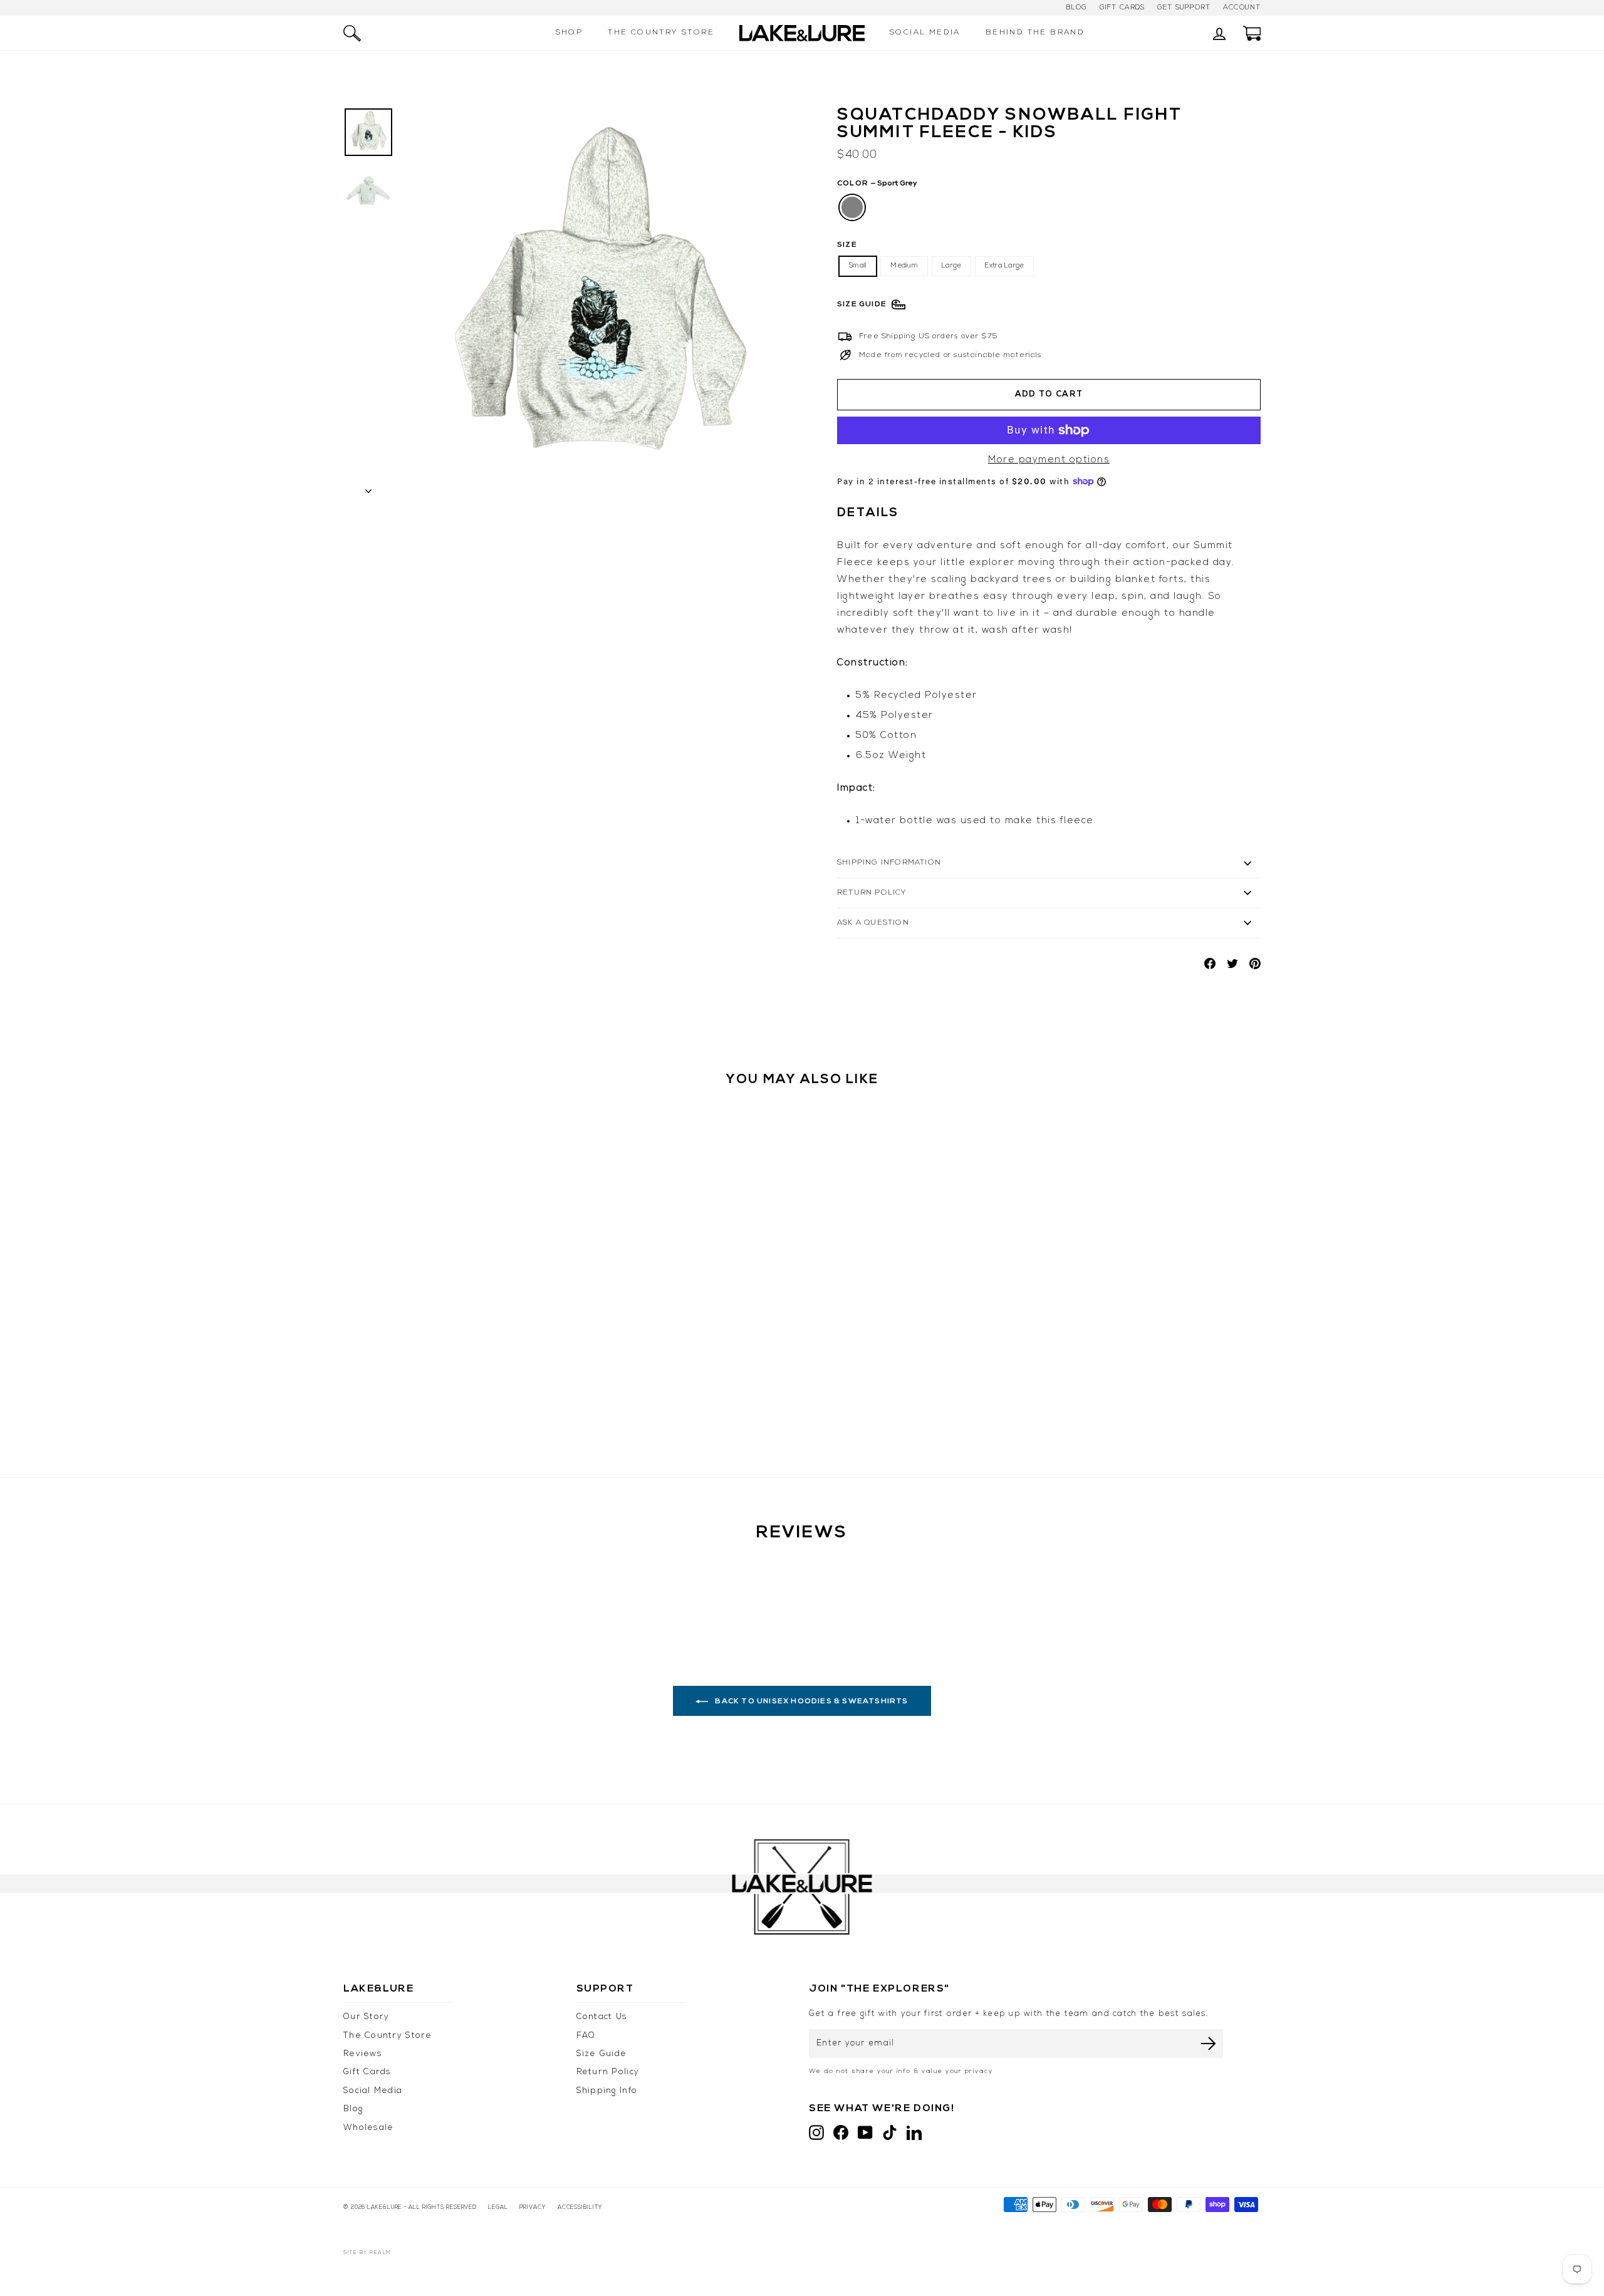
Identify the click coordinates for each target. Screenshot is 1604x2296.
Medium (904, 266)
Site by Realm (367, 2253)
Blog (1076, 8)
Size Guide (602, 2054)
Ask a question (873, 923)
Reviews (363, 2054)
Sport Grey (852, 207)
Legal (498, 2207)
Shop (570, 33)
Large (951, 266)
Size (847, 245)
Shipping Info (607, 2091)
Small (858, 266)
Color (877, 184)
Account (1242, 8)
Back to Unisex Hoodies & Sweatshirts (810, 1701)
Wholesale (368, 2128)
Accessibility (580, 2207)
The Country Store (661, 33)
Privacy (533, 2207)
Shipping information (889, 863)
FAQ (586, 2036)
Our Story (366, 2017)
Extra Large (1004, 266)
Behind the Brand (1035, 33)
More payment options (1049, 460)
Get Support (1184, 8)
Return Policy (872, 893)
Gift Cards (1122, 8)
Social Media (925, 33)
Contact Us (602, 2017)
